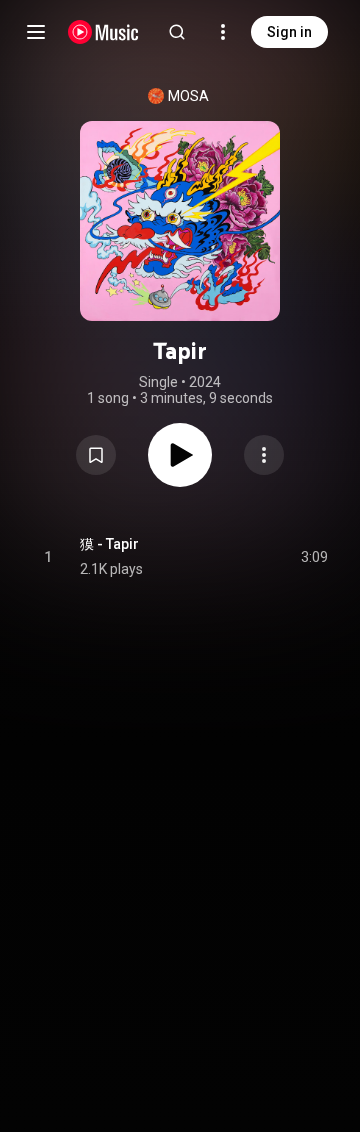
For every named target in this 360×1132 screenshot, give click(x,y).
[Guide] (36, 32)
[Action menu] (264, 455)
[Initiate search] (177, 32)
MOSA (188, 96)
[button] (96, 455)
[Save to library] (96, 455)
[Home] (103, 32)
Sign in (289, 32)
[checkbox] (314, 557)
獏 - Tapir (109, 544)
